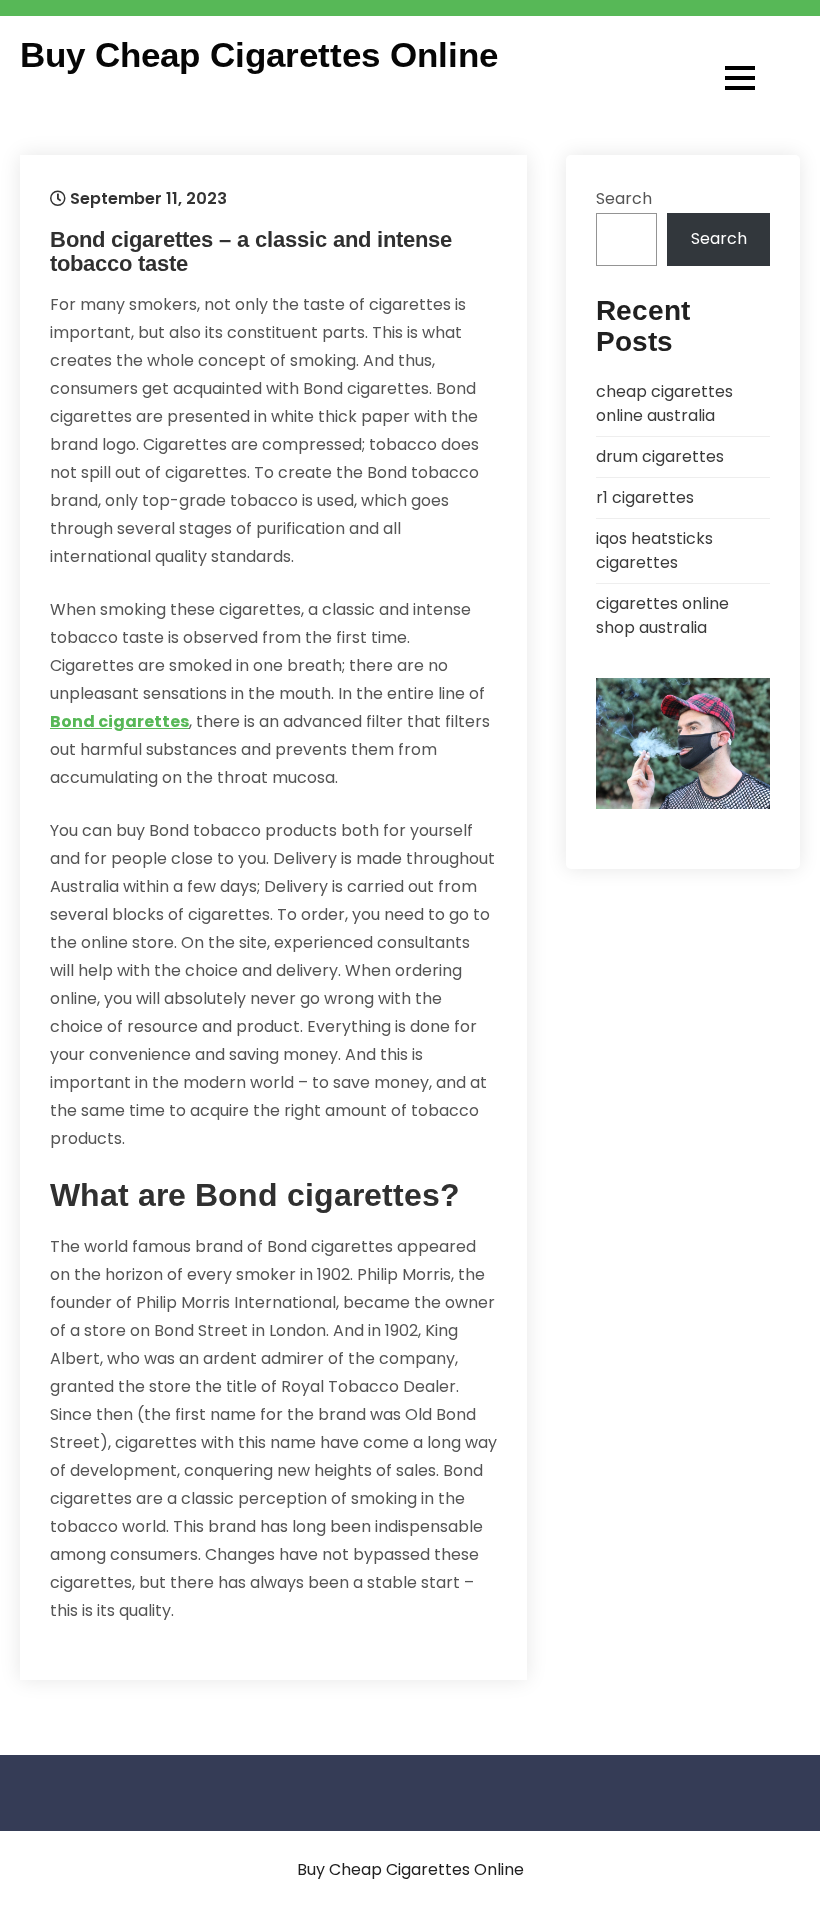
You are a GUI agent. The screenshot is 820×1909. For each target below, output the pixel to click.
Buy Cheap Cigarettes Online (259, 55)
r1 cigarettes (645, 497)
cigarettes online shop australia (662, 615)
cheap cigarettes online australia (664, 403)
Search (624, 198)
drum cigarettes (660, 456)
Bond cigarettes (119, 721)
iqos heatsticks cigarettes (654, 550)
